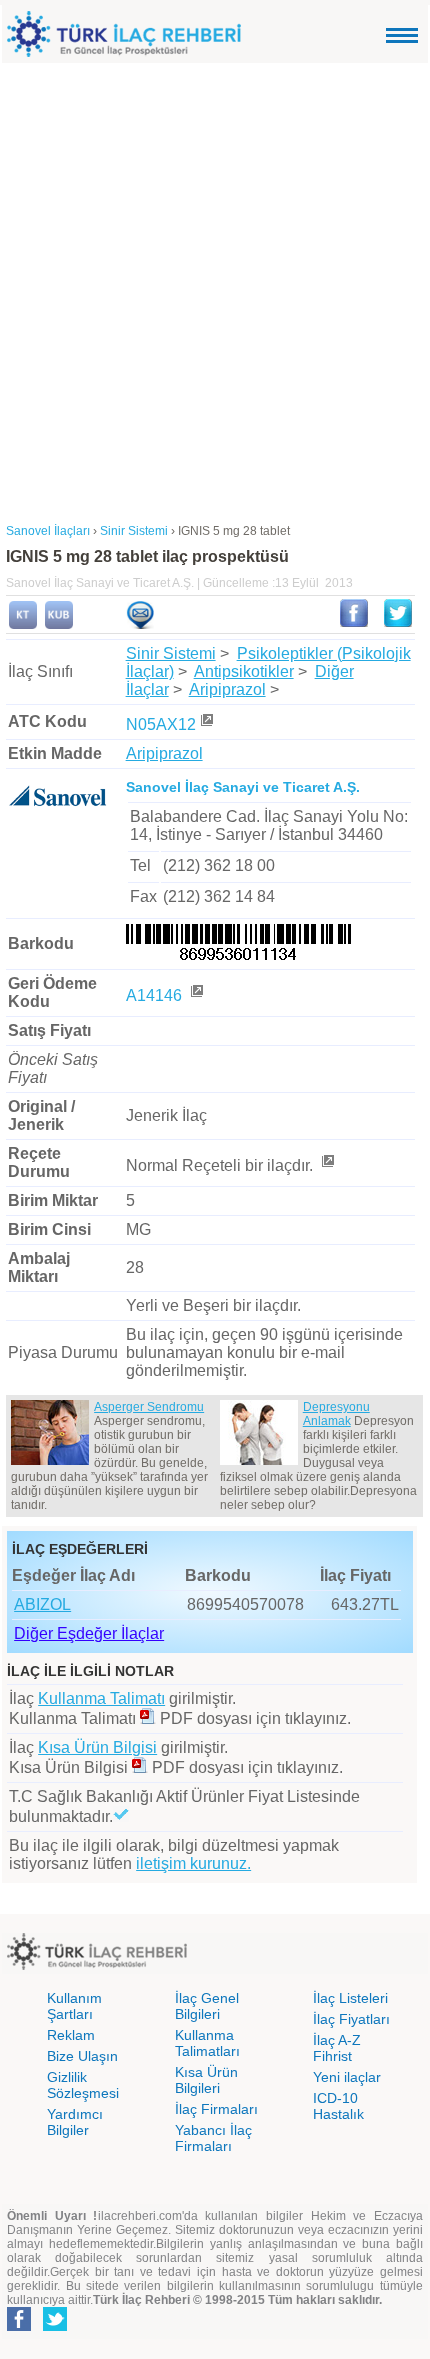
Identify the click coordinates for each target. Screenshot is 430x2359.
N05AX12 (161, 724)
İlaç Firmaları (216, 2109)
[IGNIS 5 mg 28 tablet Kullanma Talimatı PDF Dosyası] (148, 1718)
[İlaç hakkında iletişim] (140, 625)
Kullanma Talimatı (101, 1698)
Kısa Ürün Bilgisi (97, 1747)
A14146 (156, 995)
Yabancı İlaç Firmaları (213, 2138)
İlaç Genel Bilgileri (207, 2006)
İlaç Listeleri (350, 1998)
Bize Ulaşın (82, 2056)
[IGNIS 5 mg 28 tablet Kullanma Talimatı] (23, 625)
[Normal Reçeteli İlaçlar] (327, 1165)
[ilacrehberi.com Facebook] (19, 2327)
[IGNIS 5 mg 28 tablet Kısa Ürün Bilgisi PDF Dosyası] (140, 1767)
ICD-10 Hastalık (338, 2106)
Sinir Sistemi (171, 653)
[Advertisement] (215, 288)
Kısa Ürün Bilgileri (206, 2080)
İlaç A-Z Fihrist (337, 2048)
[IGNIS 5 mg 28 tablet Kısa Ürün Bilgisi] (59, 625)
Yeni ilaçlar (347, 2077)
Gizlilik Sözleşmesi (83, 2085)
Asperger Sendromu (149, 1407)
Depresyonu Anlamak (336, 1414)
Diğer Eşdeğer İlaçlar (89, 1633)
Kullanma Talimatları (207, 2043)
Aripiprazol (227, 689)
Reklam (71, 2035)
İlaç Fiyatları (351, 2019)
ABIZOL (42, 1604)
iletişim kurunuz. (193, 1863)
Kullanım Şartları (74, 2006)
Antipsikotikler (244, 671)
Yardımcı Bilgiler (75, 2122)
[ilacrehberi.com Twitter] (55, 2327)
